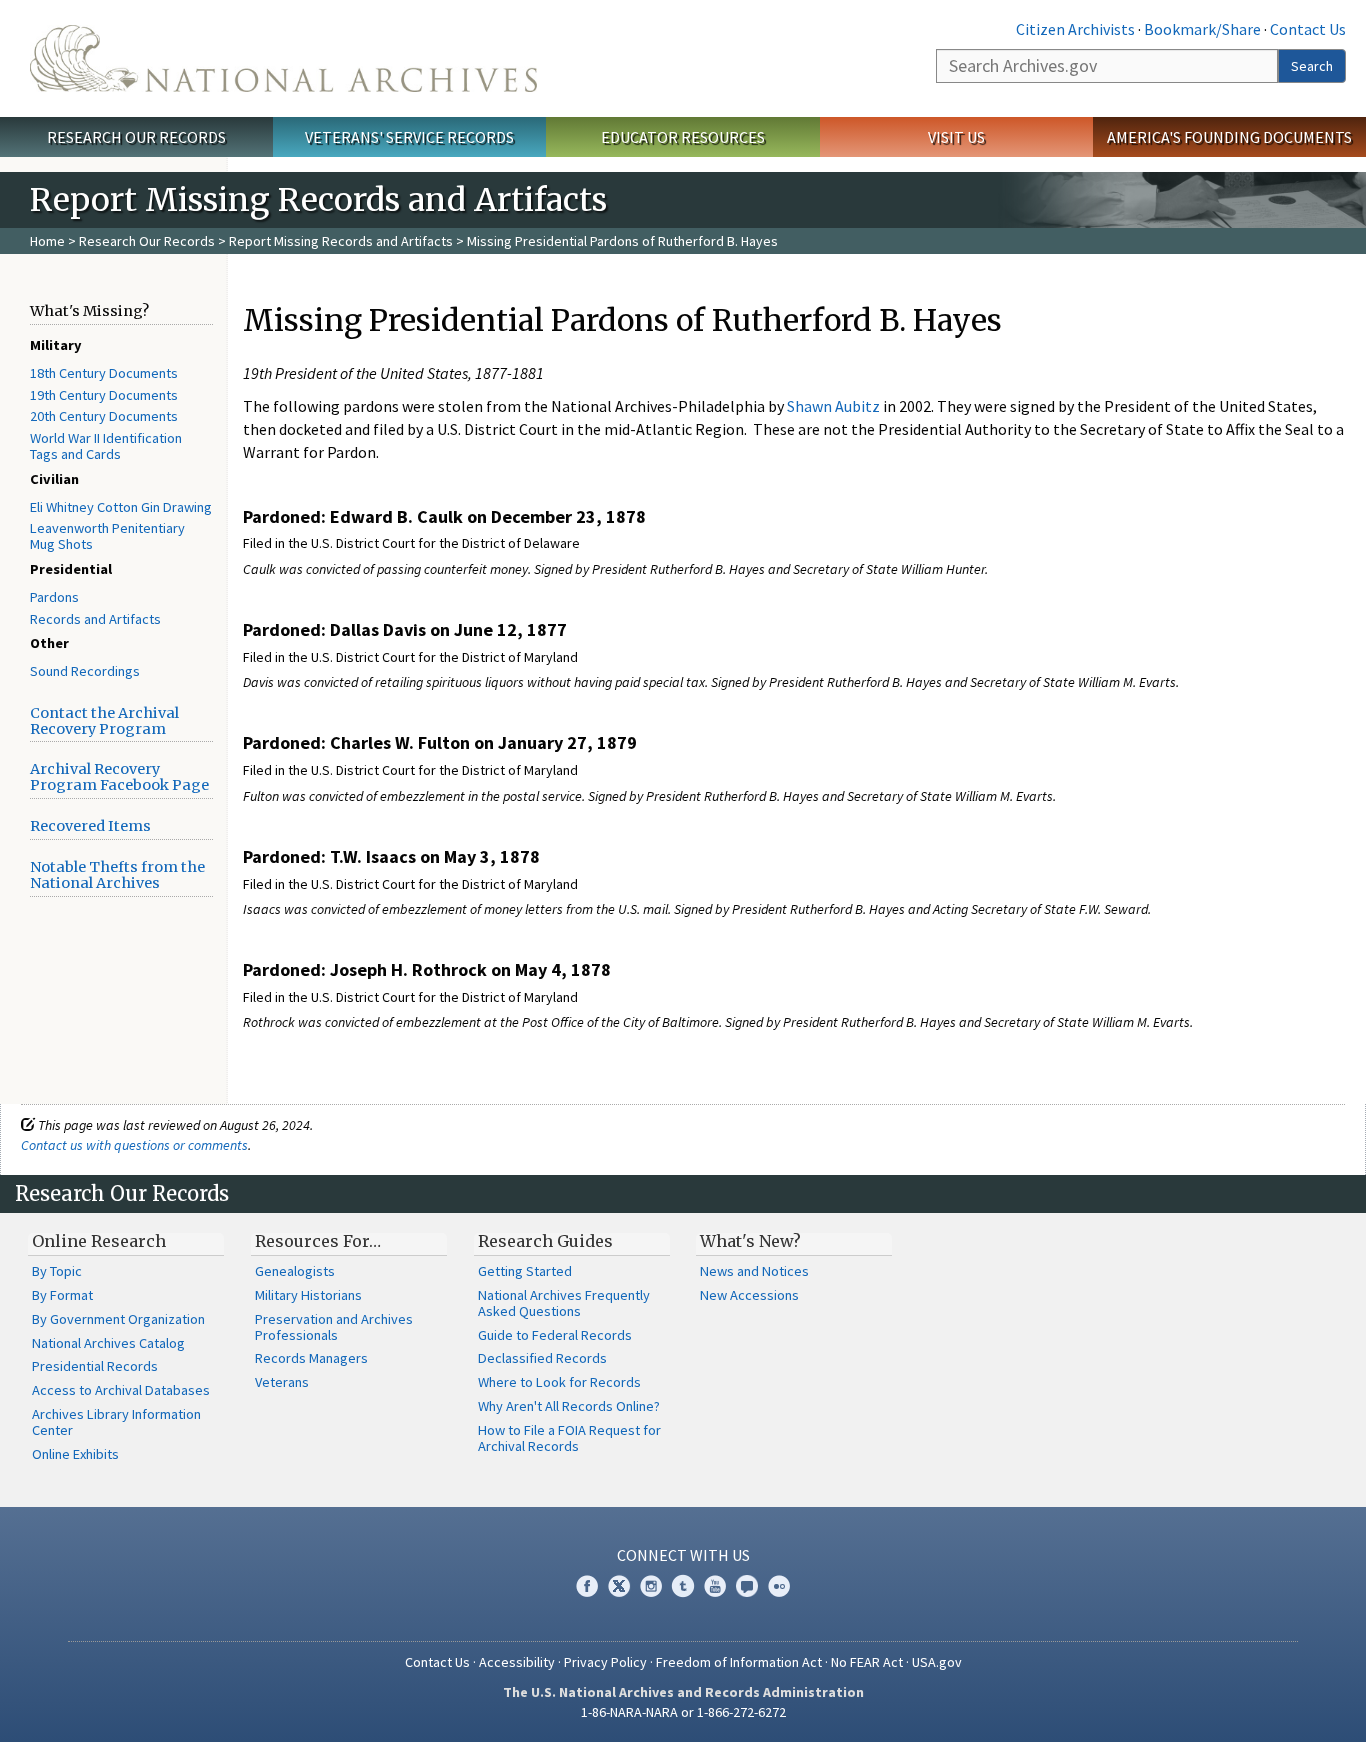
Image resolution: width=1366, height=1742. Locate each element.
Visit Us (956, 137)
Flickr (779, 1586)
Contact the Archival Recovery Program (104, 721)
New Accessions (749, 1295)
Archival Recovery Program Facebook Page (119, 777)
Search (1312, 66)
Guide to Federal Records (555, 1335)
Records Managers (311, 1358)
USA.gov (937, 1662)
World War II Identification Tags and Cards (106, 446)
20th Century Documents (104, 416)
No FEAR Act (867, 1662)
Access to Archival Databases (121, 1390)
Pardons (54, 597)
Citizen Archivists (1075, 29)
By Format (62, 1295)
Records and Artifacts (95, 619)
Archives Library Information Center (116, 1422)
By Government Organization (118, 1319)
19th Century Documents (104, 395)
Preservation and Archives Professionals (334, 1327)
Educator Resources (683, 137)
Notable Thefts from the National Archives (117, 875)
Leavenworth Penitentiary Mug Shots (107, 536)
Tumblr (683, 1586)
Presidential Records (95, 1366)
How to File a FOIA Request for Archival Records (569, 1438)
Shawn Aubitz (833, 406)
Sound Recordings (85, 671)
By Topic (57, 1271)
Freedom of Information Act (739, 1662)
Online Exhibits (75, 1454)
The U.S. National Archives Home (283, 58)
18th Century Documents (104, 373)
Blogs (747, 1586)
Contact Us (1308, 29)
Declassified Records (542, 1358)
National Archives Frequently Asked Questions (564, 1303)
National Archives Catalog (108, 1343)
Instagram (651, 1586)
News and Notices (754, 1271)
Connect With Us (683, 1555)
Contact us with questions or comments (134, 1145)
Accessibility (517, 1662)
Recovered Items (90, 826)
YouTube (715, 1586)
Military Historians (308, 1295)
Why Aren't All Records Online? (569, 1406)
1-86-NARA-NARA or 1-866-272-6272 (683, 1712)
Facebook (587, 1586)
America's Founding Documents (1229, 137)
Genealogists (295, 1271)
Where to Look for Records (559, 1382)
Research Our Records (136, 137)
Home (47, 241)
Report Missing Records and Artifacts (341, 241)
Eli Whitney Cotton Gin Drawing (121, 507)
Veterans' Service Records (409, 137)
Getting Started (525, 1271)
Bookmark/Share (1202, 29)
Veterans (282, 1382)
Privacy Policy (605, 1662)
